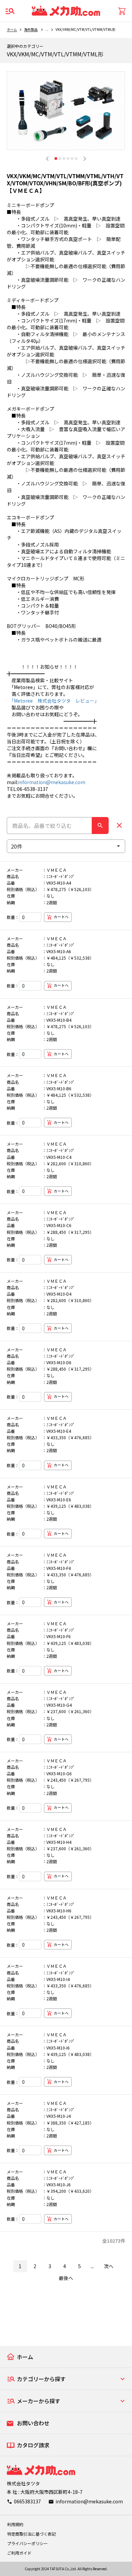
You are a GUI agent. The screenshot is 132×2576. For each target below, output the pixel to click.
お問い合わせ (33, 2423)
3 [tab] (64, 159)
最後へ (66, 2278)
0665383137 (27, 2501)
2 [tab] (60, 159)
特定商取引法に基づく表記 (31, 2534)
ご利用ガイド (19, 2553)
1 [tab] (56, 159)
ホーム (12, 29)
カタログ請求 (33, 2445)
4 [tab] (68, 159)
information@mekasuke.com (52, 782)
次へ (109, 2266)
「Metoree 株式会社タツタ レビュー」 (53, 701)
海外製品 (31, 29)
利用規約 (15, 2524)
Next (85, 159)
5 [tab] (72, 159)
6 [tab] (76, 159)
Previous (47, 159)
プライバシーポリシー (27, 2543)
